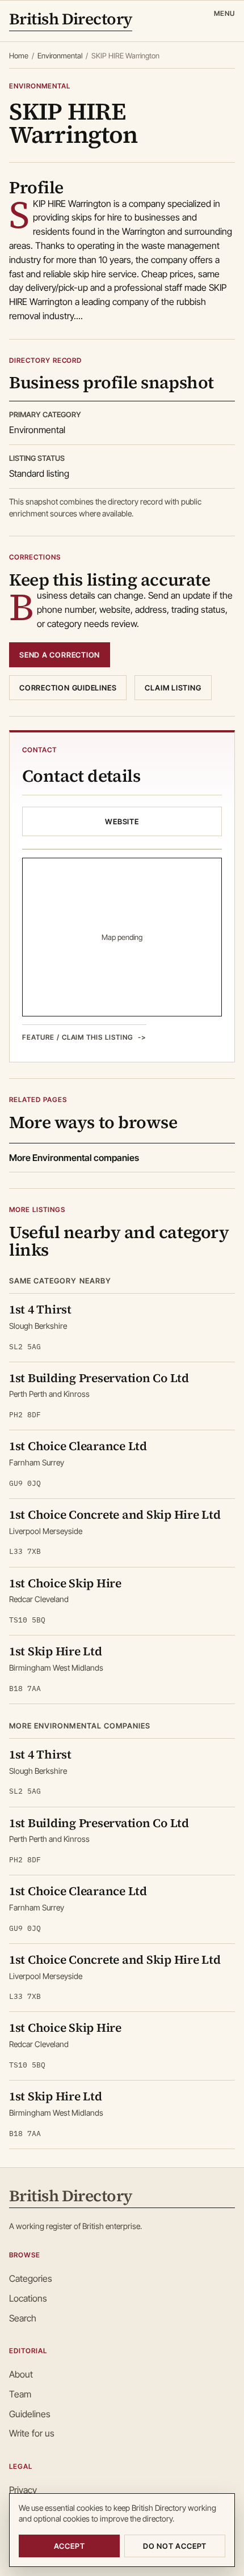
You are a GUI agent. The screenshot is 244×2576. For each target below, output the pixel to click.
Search (23, 2318)
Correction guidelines (68, 688)
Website (122, 821)
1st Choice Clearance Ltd (78, 1446)
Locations (28, 2298)
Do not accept (175, 2546)
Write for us (32, 2433)
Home (19, 56)
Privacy (23, 2490)
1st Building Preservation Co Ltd (99, 1378)
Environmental (60, 56)
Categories (31, 2278)
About (21, 2374)
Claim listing (173, 688)
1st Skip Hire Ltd (56, 1651)
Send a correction (60, 655)
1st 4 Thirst (40, 1309)
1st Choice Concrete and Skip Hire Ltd (115, 1514)
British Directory (71, 20)
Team (20, 2394)
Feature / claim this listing (78, 1037)
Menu (224, 13)
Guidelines (30, 2414)
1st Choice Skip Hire (65, 1583)
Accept (70, 2546)
